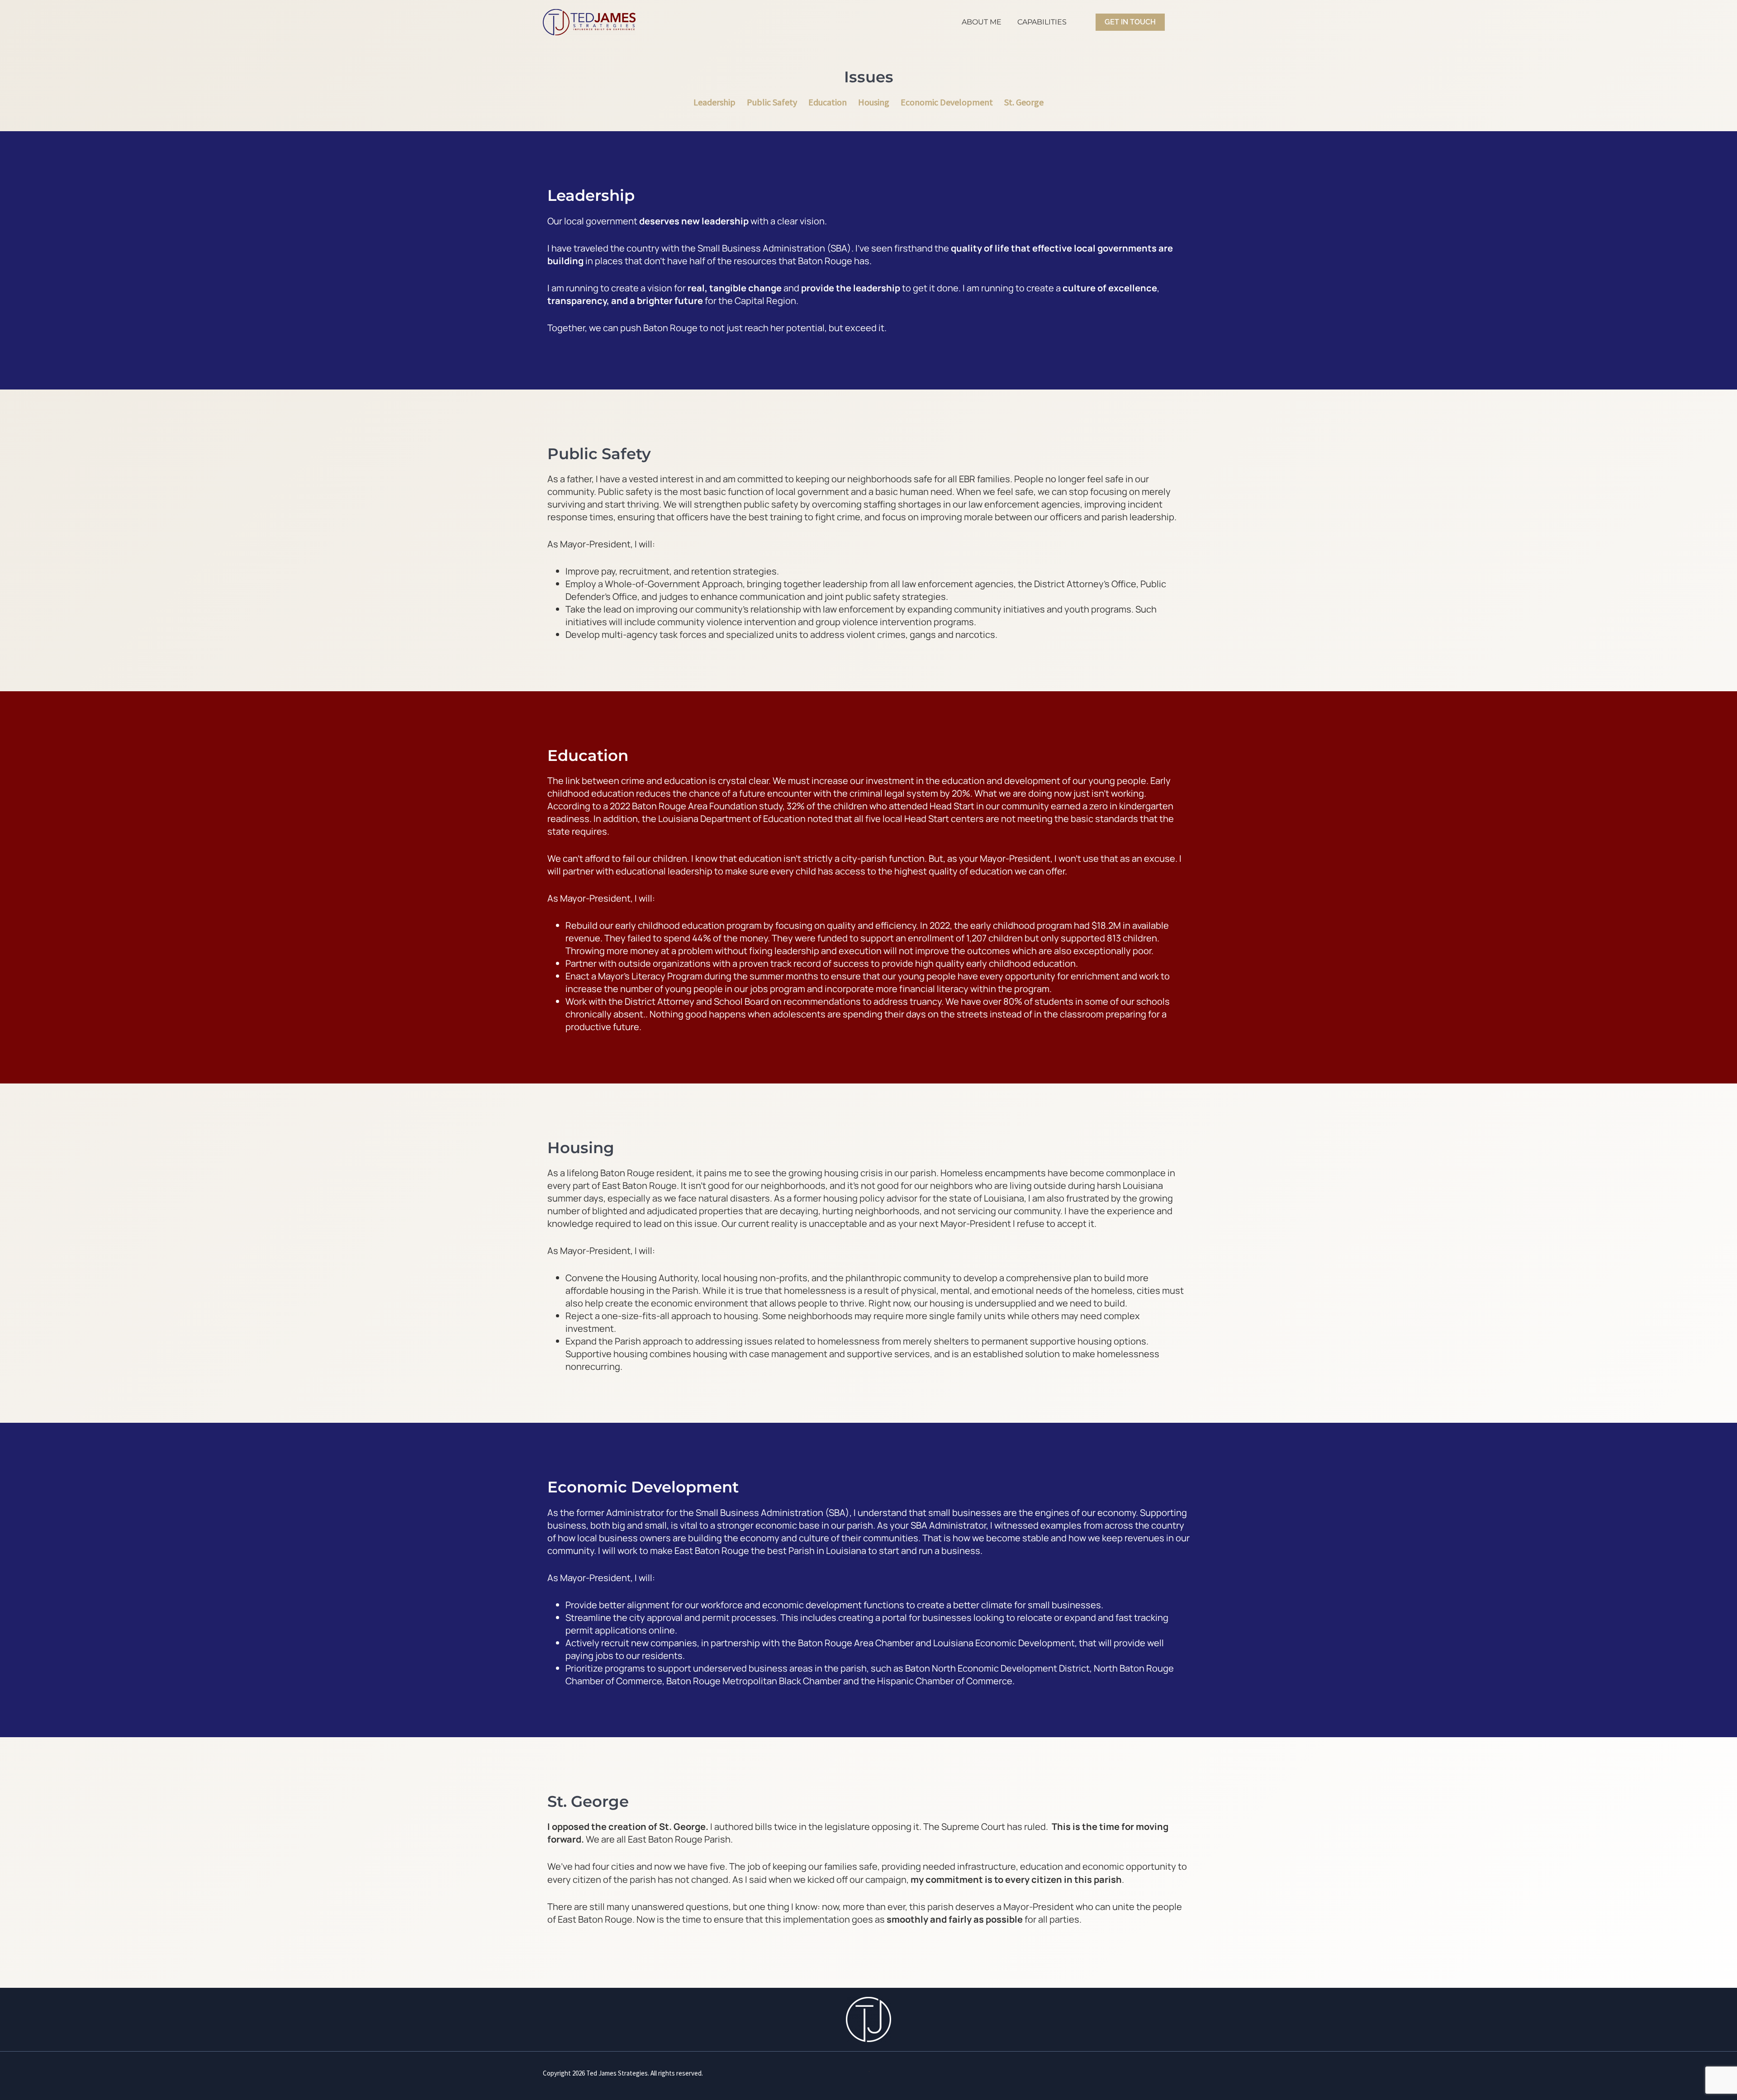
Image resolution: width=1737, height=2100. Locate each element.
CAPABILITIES (1042, 22)
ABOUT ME (982, 22)
